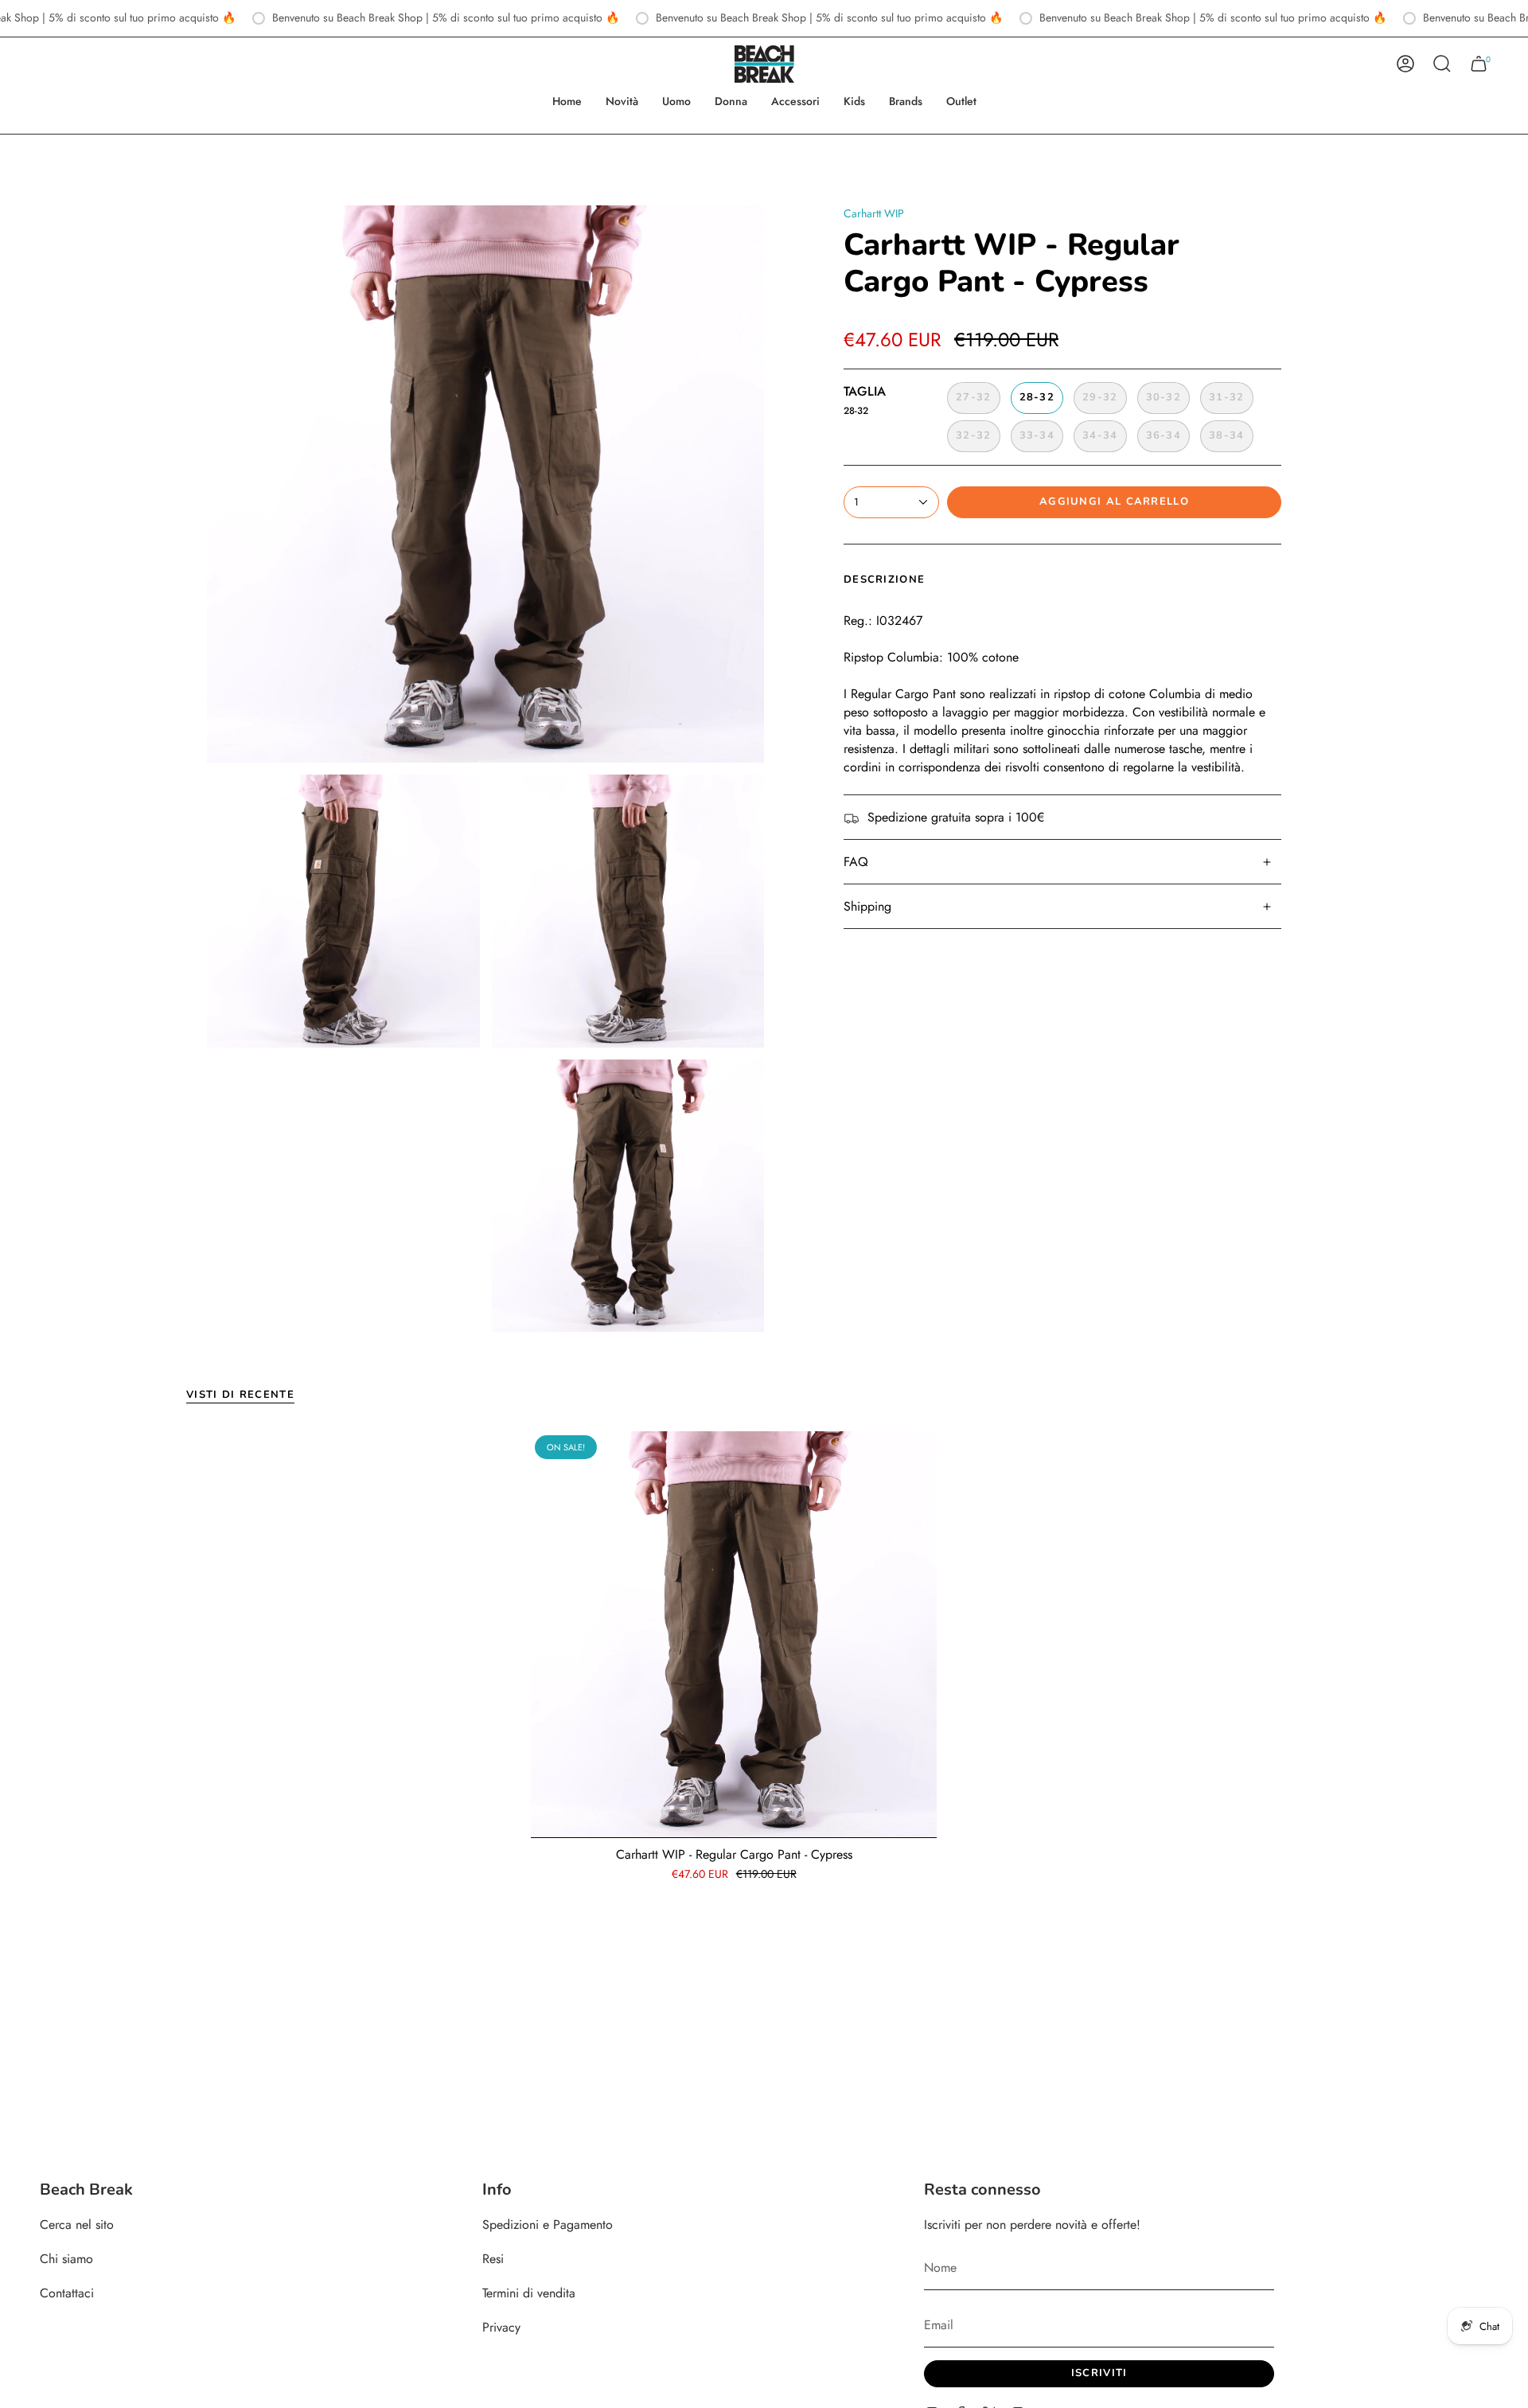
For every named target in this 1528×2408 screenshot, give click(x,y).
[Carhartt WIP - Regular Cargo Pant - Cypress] (734, 1634)
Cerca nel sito (77, 2225)
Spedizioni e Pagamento (548, 2225)
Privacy (501, 2327)
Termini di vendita (529, 2293)
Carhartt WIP (874, 213)
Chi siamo (66, 2259)
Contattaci (67, 2293)
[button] (676, 101)
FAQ (856, 862)
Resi (493, 2259)
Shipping (867, 906)
